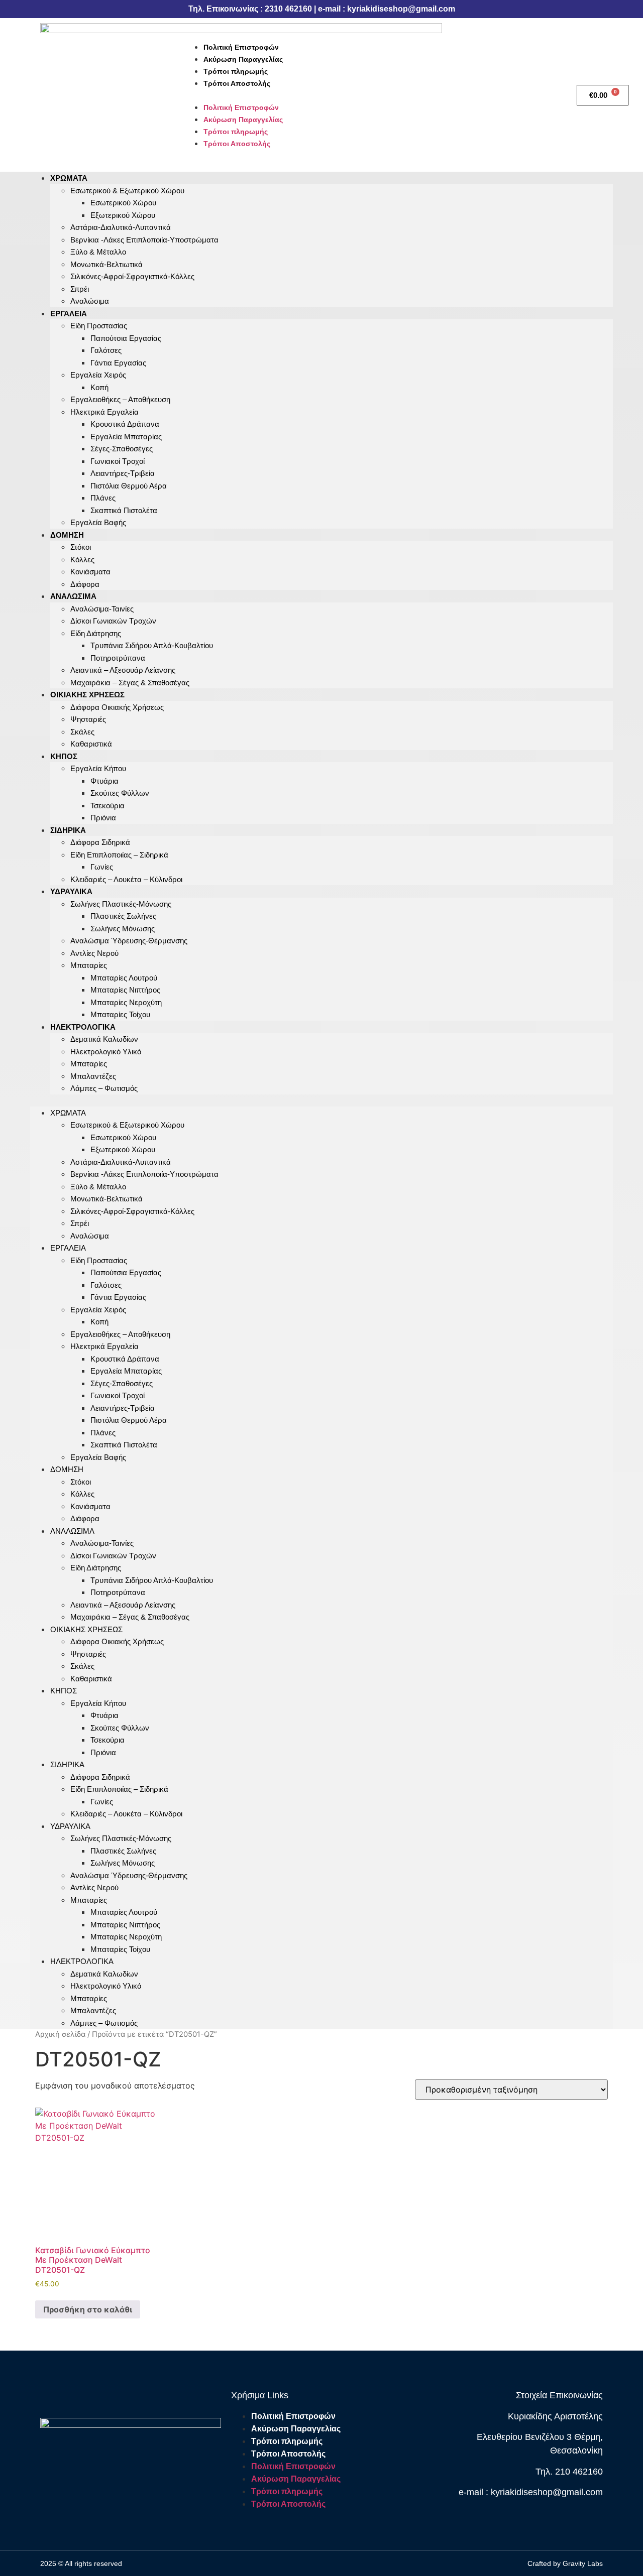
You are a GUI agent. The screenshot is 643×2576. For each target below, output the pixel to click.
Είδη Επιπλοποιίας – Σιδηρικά (119, 855)
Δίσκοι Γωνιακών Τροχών (113, 621)
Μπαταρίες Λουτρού (124, 978)
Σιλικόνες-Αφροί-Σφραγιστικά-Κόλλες (132, 276)
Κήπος (64, 756)
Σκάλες (82, 732)
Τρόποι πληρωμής (236, 71)
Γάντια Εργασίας (118, 363)
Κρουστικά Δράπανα (125, 424)
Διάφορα (85, 1518)
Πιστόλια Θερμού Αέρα (129, 486)
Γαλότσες (106, 350)
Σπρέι (80, 289)
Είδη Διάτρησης (96, 633)
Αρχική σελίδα (60, 2034)
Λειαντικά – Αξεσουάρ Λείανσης (123, 670)
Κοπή (99, 387)
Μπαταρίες (89, 965)
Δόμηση (67, 535)
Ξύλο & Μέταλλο (98, 252)
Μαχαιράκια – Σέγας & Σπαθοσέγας (130, 683)
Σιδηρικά (68, 830)
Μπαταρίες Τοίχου (120, 1014)
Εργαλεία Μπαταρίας (126, 437)
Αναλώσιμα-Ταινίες (102, 609)
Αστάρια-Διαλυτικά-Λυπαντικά (121, 227)
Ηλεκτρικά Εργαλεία (104, 412)
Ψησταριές (88, 719)
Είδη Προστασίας (99, 326)
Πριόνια (103, 818)
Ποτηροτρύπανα (118, 658)
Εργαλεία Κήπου (98, 768)
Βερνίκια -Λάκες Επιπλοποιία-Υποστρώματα (144, 240)
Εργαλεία (69, 314)
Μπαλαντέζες (93, 1076)
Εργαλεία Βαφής (98, 522)
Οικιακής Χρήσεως (87, 695)
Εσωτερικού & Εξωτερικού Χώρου (127, 191)
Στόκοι (81, 547)
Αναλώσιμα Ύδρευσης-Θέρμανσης (129, 941)
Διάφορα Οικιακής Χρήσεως (117, 707)
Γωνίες (102, 867)
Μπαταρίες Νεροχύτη (126, 1002)
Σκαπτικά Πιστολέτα (124, 510)
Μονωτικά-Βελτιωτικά (106, 264)
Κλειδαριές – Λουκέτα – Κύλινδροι (126, 879)
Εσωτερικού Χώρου (123, 203)
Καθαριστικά (91, 744)
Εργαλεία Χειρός (98, 375)
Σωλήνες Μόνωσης (123, 929)
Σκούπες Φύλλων (120, 793)
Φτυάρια (104, 781)
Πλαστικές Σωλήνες (123, 916)
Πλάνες (103, 498)
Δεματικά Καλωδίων (104, 1039)
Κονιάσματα (90, 572)
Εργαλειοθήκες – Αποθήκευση (120, 399)
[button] (375, 95)
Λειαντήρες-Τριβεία (123, 473)
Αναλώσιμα (90, 301)
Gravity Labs (583, 2563)
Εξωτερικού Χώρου (123, 215)
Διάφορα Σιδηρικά (100, 842)
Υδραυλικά (71, 891)
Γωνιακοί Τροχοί (118, 461)
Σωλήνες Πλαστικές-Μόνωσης (121, 904)
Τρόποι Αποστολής (237, 83)
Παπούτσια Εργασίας (126, 338)
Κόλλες (82, 560)
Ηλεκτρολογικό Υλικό (106, 1052)
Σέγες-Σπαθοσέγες (122, 449)
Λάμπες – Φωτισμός (104, 1088)
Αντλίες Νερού (94, 953)
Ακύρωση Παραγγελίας (243, 59)
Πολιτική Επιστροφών (241, 47)
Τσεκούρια (108, 806)
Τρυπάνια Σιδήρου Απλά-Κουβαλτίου (152, 645)
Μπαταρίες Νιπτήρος (125, 990)
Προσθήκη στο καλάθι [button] (88, 2309)
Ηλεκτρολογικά (83, 1027)
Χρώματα (69, 178)
